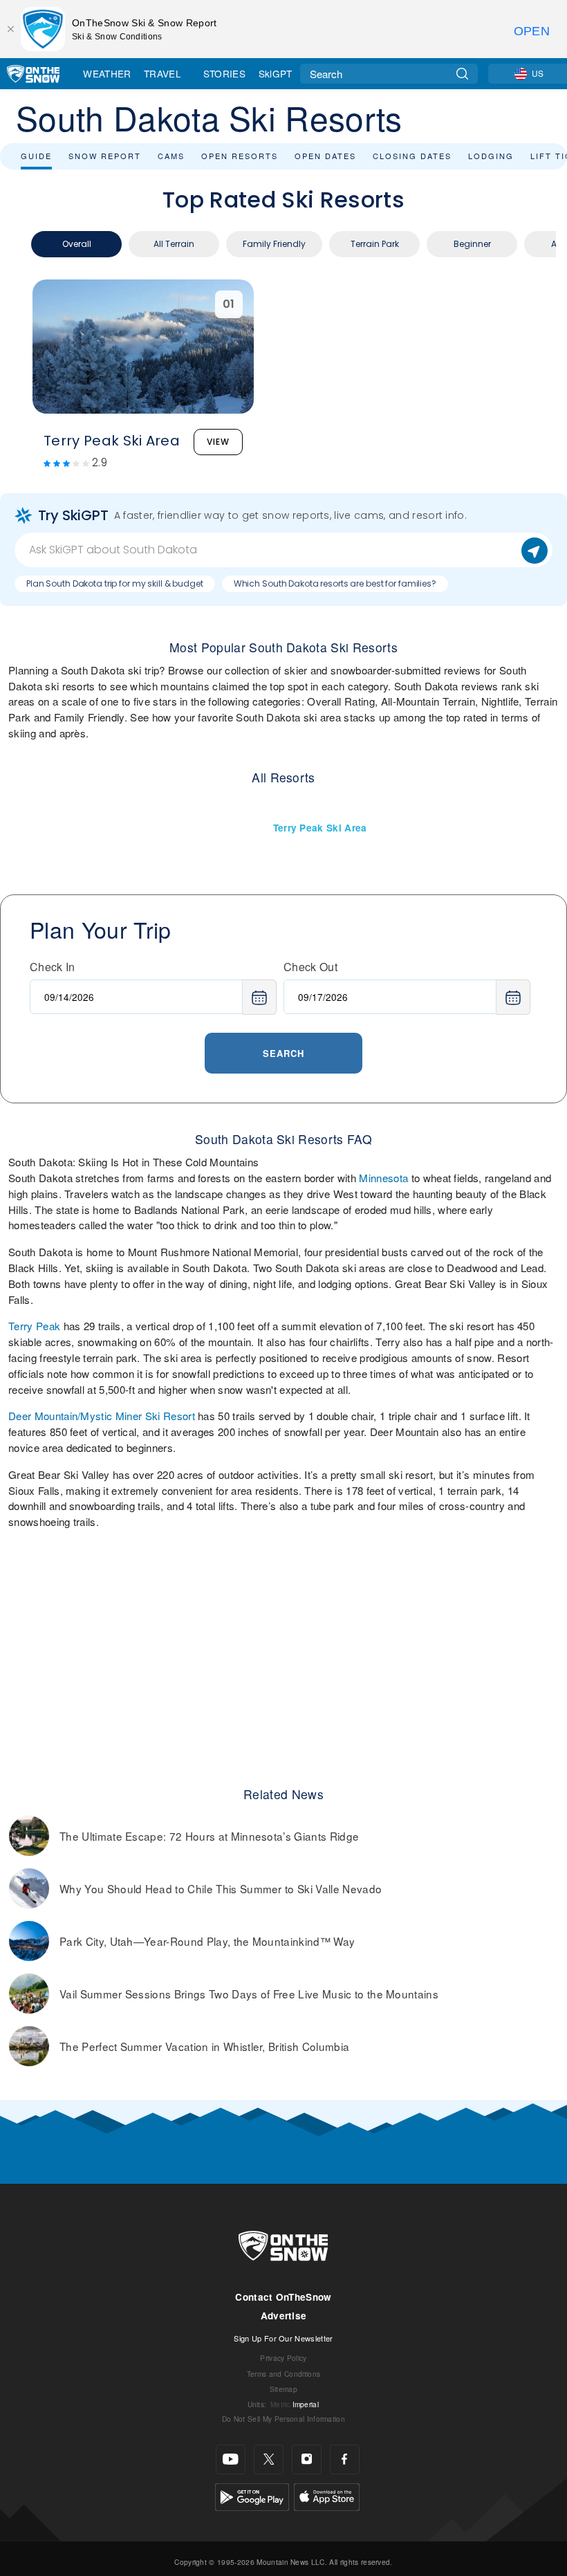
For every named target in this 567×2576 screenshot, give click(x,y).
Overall (77, 244)
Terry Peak (34, 1326)
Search (283, 1053)
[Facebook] (345, 2459)
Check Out (310, 967)
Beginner (472, 244)
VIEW (218, 442)
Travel (162, 73)
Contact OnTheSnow (283, 2297)
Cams (171, 156)
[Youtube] (231, 2459)
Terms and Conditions (283, 2374)
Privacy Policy (283, 2358)
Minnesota (383, 1178)
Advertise (284, 2316)
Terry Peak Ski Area (320, 828)
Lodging (491, 156)
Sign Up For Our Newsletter (283, 2338)
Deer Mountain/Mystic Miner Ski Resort (102, 1416)
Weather (107, 73)
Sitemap (283, 2389)
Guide (36, 156)
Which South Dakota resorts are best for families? (335, 583)
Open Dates (325, 156)
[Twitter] (269, 2459)
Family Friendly (274, 244)
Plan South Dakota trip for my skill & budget (115, 583)
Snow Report (105, 156)
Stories (224, 73)
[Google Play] (252, 2495)
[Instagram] (307, 2459)
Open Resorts (240, 156)
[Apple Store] (327, 2495)
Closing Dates (412, 156)
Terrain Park (375, 244)
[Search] (462, 74)
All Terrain (174, 244)
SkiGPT (276, 73)
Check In (53, 967)
